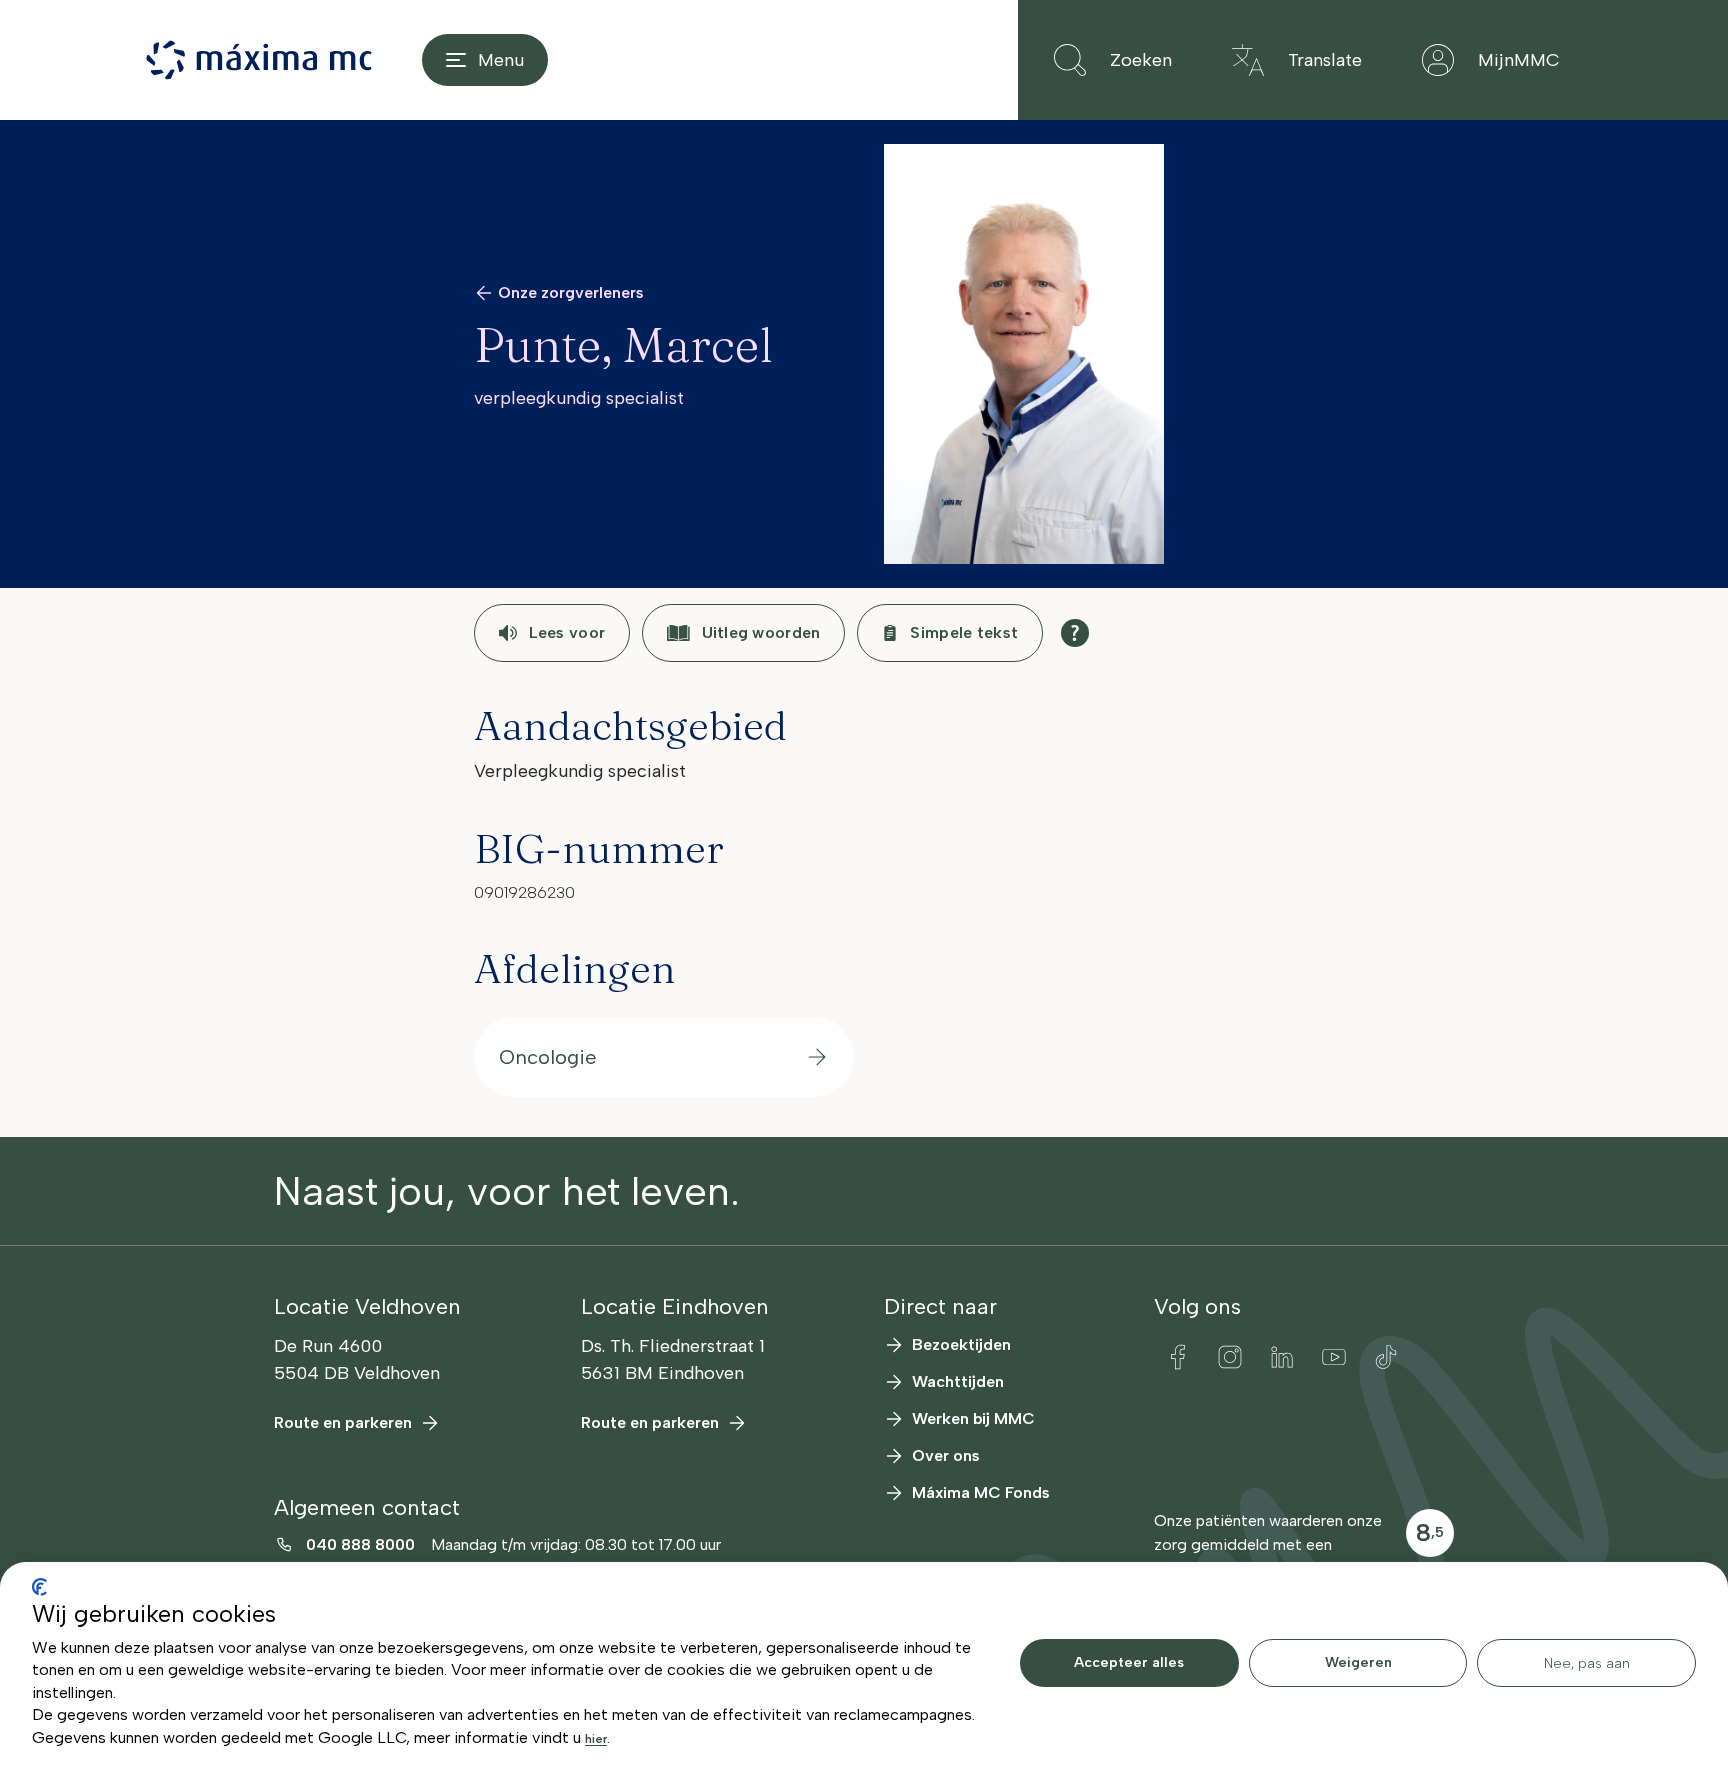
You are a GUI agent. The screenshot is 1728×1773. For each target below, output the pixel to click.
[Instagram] (1230, 1357)
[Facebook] (1178, 1357)
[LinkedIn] (1282, 1357)
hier (596, 1739)
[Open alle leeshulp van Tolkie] (1075, 633)
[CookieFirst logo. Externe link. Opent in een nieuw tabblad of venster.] (39, 1587)
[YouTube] (1334, 1357)
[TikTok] (1386, 1357)
